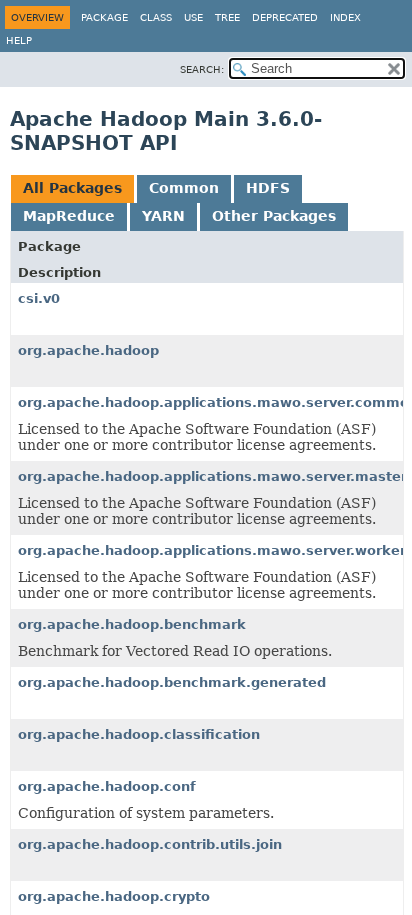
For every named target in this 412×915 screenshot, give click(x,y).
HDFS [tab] (268, 188)
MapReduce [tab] (69, 216)
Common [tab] (184, 188)
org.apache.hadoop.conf (107, 786)
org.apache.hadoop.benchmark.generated (172, 682)
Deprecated (285, 17)
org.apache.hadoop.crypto (114, 896)
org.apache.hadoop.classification (139, 734)
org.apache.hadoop (88, 350)
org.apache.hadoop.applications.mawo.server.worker (212, 550)
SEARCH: (202, 69)
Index (345, 17)
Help (19, 40)
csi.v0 (39, 298)
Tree (227, 17)
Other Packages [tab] (274, 216)
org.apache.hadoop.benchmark (132, 624)
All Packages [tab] (72, 188)
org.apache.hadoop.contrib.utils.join (150, 844)
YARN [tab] (163, 216)
